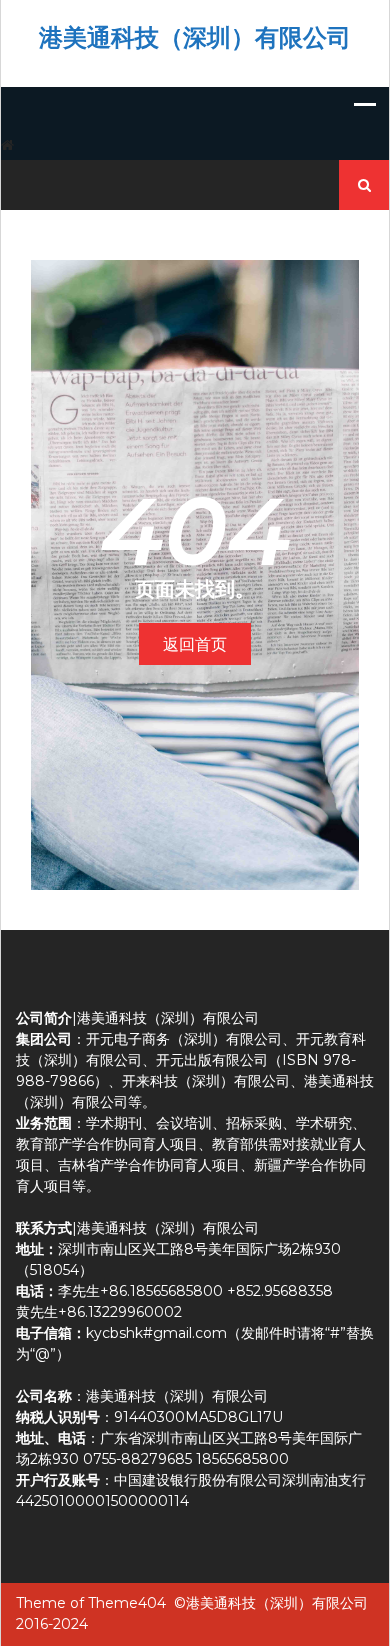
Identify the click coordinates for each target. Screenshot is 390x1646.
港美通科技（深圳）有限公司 (195, 37)
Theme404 (127, 1603)
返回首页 (195, 644)
